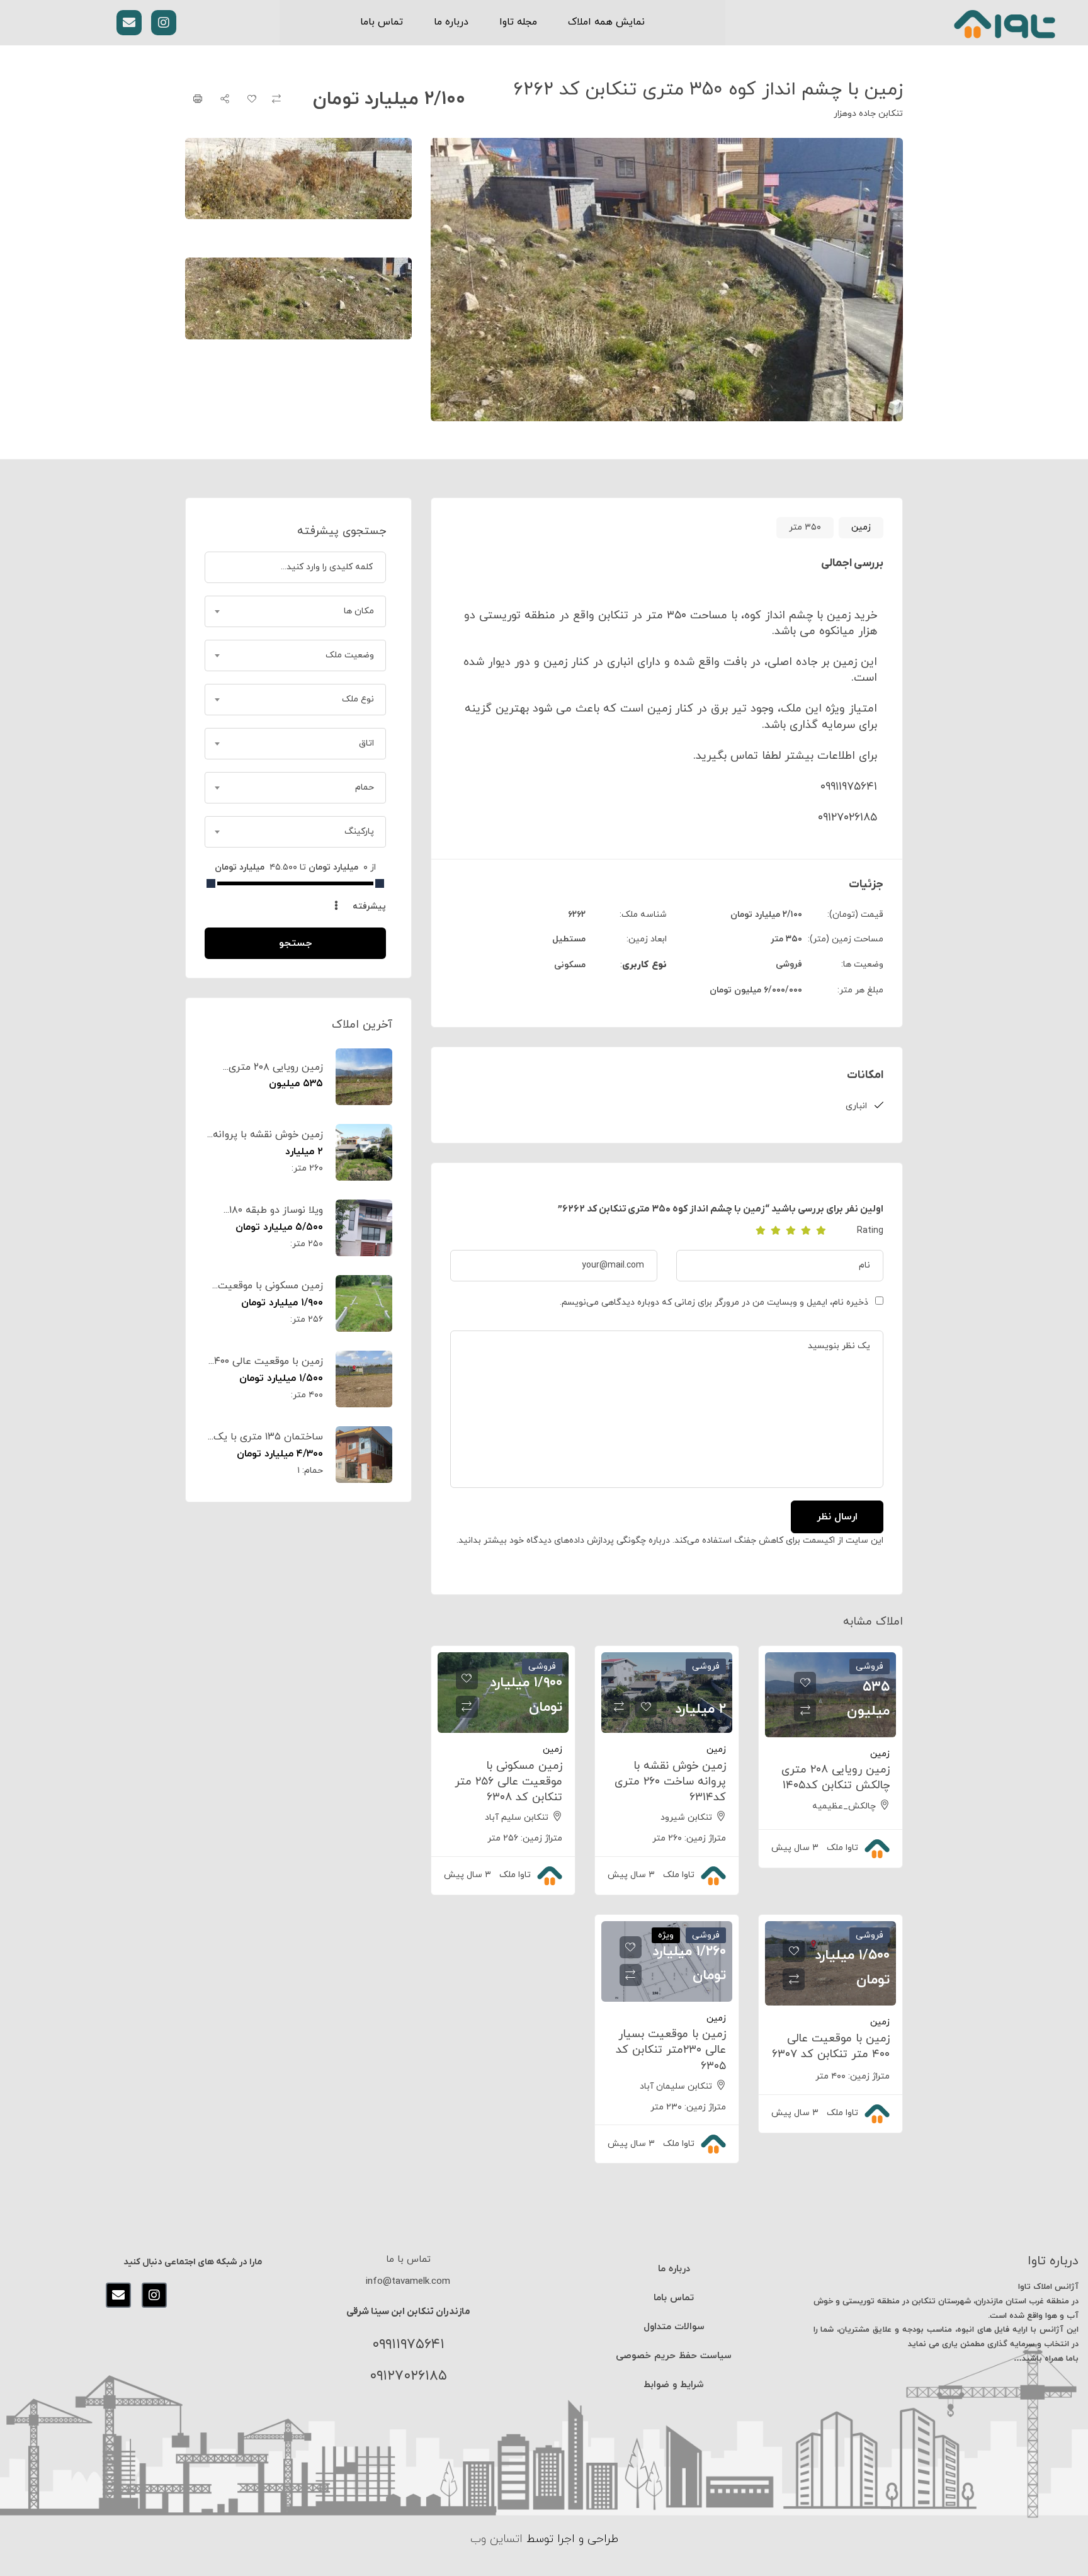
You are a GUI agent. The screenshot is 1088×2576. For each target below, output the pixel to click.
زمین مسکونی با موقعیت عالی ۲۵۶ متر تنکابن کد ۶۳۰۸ (508, 1782)
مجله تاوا (518, 22)
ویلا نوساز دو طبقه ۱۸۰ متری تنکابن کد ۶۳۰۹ (276, 1217)
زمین (861, 527)
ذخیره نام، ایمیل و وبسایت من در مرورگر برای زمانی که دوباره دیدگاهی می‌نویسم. (714, 1302)
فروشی (789, 964)
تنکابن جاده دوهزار (868, 114)
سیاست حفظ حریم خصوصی (674, 2356)
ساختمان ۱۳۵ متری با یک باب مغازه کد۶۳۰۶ (268, 1444)
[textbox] (295, 611)
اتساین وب (496, 2539)
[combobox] (295, 611)
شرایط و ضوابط (674, 2385)
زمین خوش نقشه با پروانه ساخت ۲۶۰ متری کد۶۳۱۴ (670, 1782)
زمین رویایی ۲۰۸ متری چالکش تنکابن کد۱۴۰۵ (836, 1778)
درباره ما (451, 22)
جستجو (295, 943)
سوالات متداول (674, 2327)
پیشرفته (368, 906)
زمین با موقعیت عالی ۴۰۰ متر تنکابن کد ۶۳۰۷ (831, 2046)
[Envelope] (129, 23)
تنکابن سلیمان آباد (676, 2086)
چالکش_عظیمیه (844, 1806)
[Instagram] (164, 23)
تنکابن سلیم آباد (517, 1818)
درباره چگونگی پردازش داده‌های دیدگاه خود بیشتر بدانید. (563, 1540)
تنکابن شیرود (686, 1818)
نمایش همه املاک (606, 22)
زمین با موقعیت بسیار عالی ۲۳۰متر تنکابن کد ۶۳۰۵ (671, 2050)
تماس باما (382, 22)
